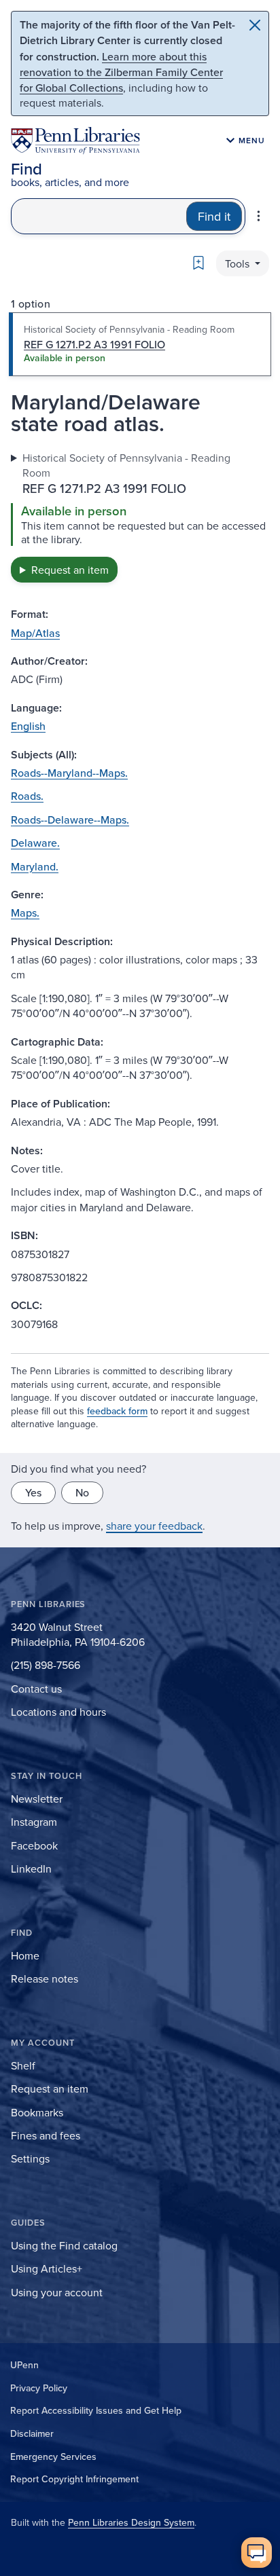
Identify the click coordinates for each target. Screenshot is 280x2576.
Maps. (25, 913)
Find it (214, 216)
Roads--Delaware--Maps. (70, 820)
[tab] (140, 344)
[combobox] (99, 216)
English (28, 726)
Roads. (27, 796)
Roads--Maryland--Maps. (69, 773)
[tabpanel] (140, 517)
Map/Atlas (35, 633)
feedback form (117, 1411)
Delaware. (35, 843)
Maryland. (35, 866)
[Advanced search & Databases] (259, 216)
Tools (239, 263)
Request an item (70, 570)
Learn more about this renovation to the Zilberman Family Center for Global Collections (121, 72)
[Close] (255, 25)
